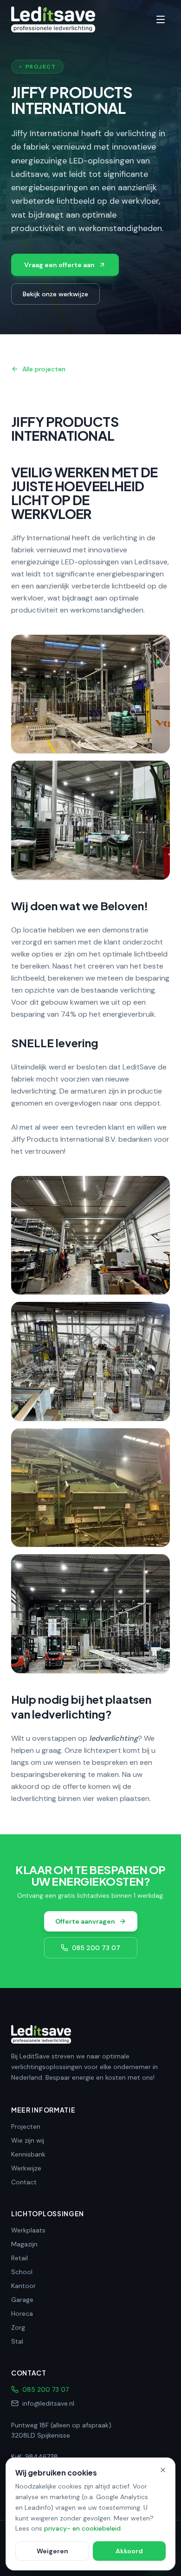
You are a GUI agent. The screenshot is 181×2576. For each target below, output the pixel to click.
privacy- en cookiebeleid (82, 2528)
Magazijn (24, 2244)
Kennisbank (28, 2154)
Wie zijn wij (28, 2140)
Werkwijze (26, 2168)
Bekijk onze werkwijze (55, 294)
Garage (22, 2300)
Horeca (22, 2313)
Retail (19, 2258)
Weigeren (52, 2551)
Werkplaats (28, 2230)
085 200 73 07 (96, 1948)
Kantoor (23, 2286)
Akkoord (129, 2551)
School (22, 2272)
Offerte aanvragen (85, 1921)
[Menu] (161, 19)
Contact (24, 2182)
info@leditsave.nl (48, 2403)
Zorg (18, 2327)
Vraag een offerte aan (59, 265)
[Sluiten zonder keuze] (163, 2470)
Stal (17, 2341)
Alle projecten (44, 369)
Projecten (26, 2126)
